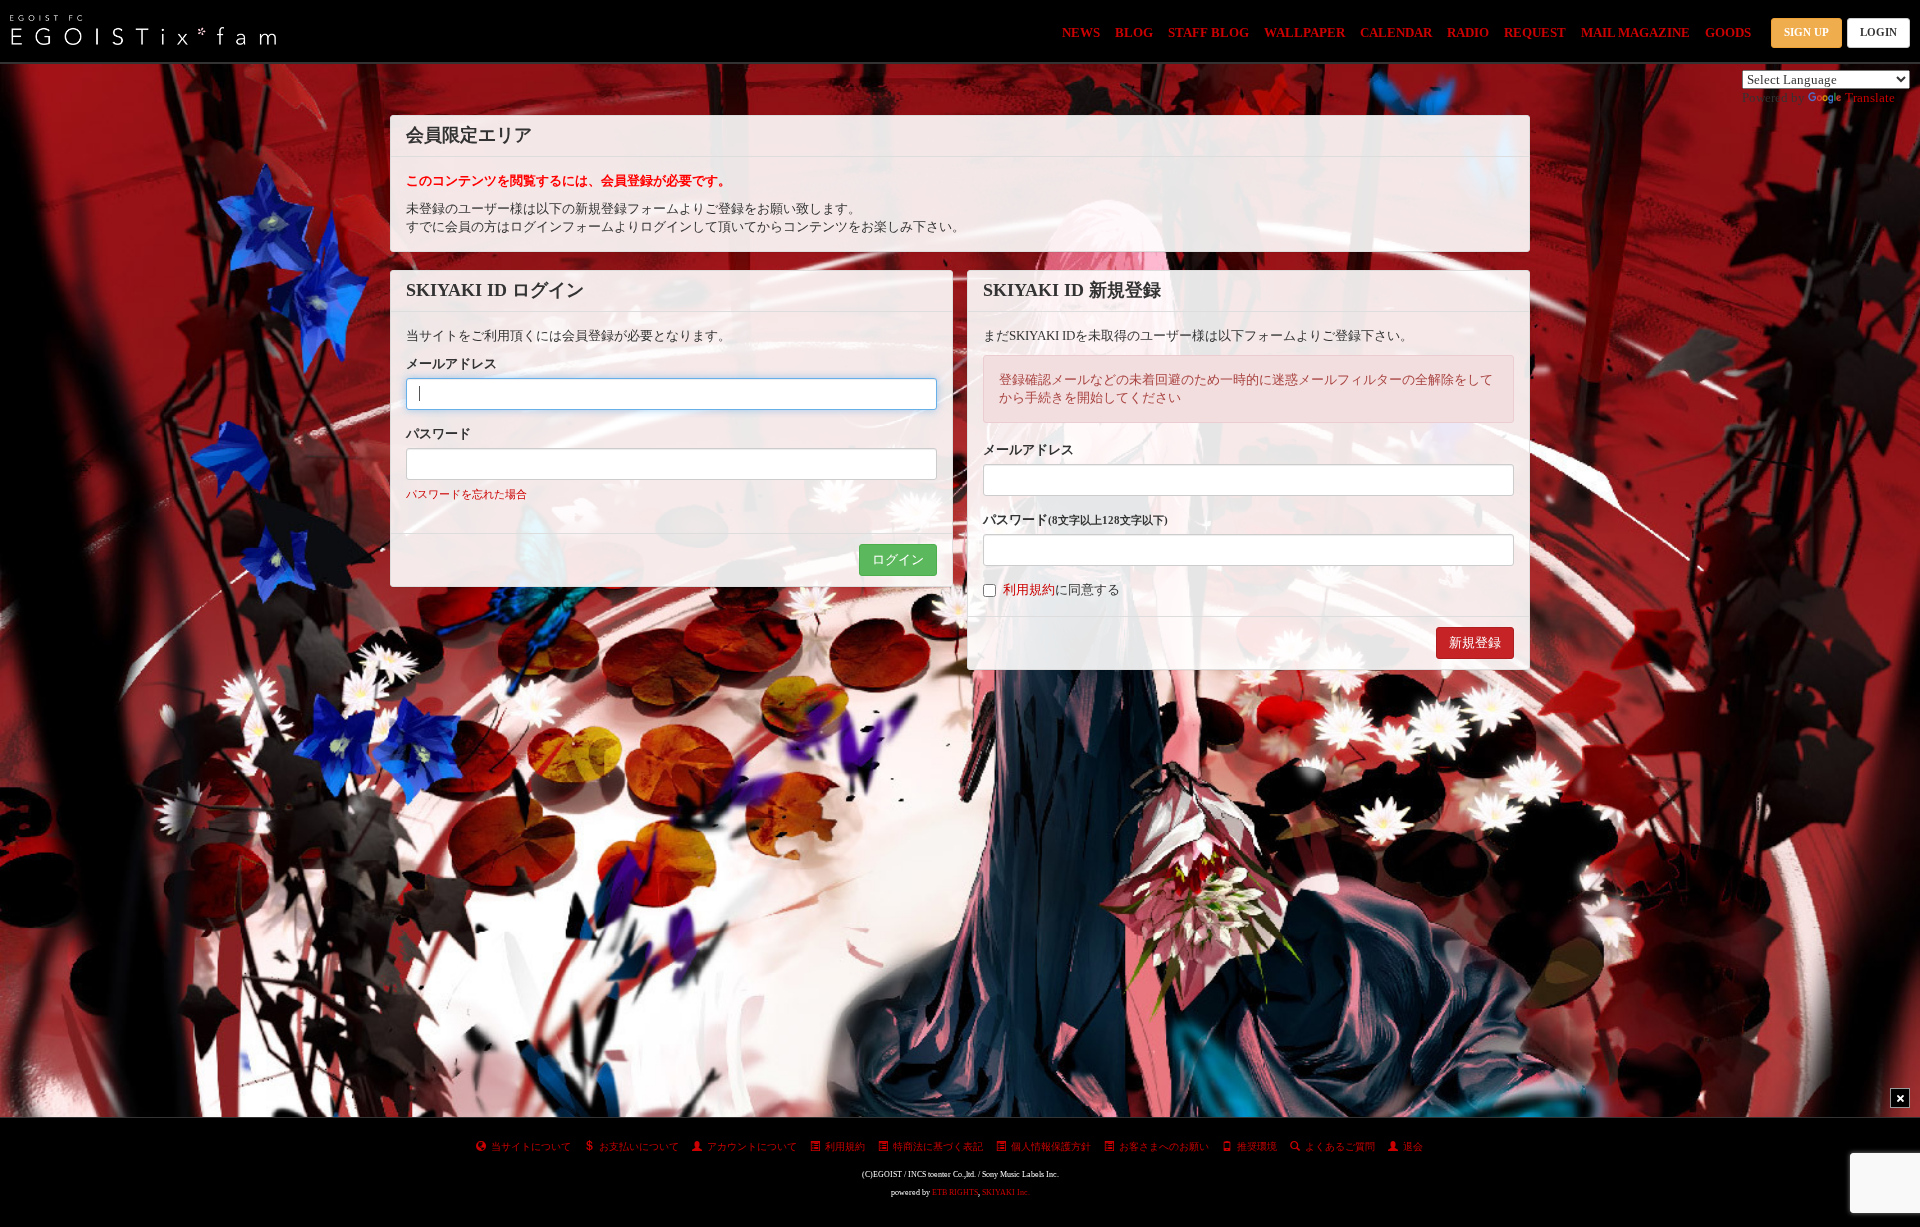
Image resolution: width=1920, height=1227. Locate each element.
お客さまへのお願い (1164, 1146)
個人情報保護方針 (1051, 1146)
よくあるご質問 (1340, 1146)
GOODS (1728, 32)
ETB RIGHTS (955, 1192)
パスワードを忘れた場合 (466, 494)
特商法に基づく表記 (938, 1146)
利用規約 (1029, 589)
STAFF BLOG (1208, 32)
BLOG (1134, 32)
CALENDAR (1396, 32)
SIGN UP (1806, 32)
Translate (1870, 97)
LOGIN (1878, 32)
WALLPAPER (1304, 32)
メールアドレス (451, 363)
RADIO (1468, 32)
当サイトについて (531, 1146)
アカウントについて (752, 1146)
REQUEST (1535, 32)
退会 (1413, 1146)
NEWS (1081, 32)
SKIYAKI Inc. (1006, 1192)
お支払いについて (639, 1146)
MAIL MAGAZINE (1635, 32)
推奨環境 (1257, 1146)
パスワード (438, 433)
